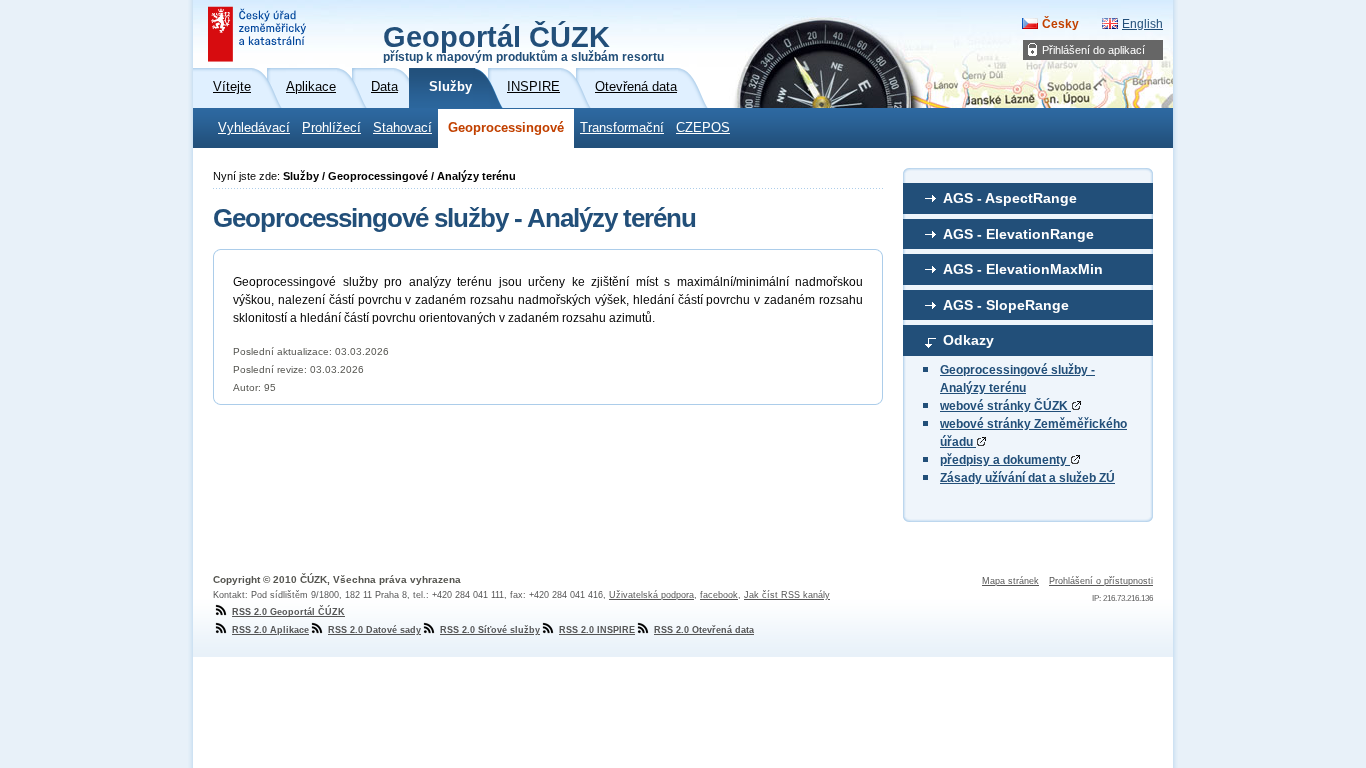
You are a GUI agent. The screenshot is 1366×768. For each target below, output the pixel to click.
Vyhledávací (254, 128)
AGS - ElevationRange (1018, 234)
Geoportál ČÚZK (523, 42)
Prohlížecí (331, 128)
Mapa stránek (1010, 581)
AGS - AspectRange (1010, 198)
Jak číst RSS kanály (787, 595)
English (1142, 24)
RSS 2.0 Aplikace (270, 630)
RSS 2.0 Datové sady (374, 630)
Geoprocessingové (506, 128)
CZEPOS (703, 128)
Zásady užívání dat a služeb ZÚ (1027, 478)
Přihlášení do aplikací (1093, 50)
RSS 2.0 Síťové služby (490, 630)
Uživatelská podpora (651, 595)
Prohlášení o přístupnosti (1101, 581)
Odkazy (968, 340)
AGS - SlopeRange (1006, 305)
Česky (1060, 24)
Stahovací (402, 128)
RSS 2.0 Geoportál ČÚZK (288, 612)
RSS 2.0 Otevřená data (704, 630)
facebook (719, 595)
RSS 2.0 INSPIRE (597, 630)
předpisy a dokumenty (1005, 460)
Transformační (622, 128)
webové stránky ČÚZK (1005, 406)
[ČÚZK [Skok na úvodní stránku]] (259, 34)
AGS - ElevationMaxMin (1023, 269)
